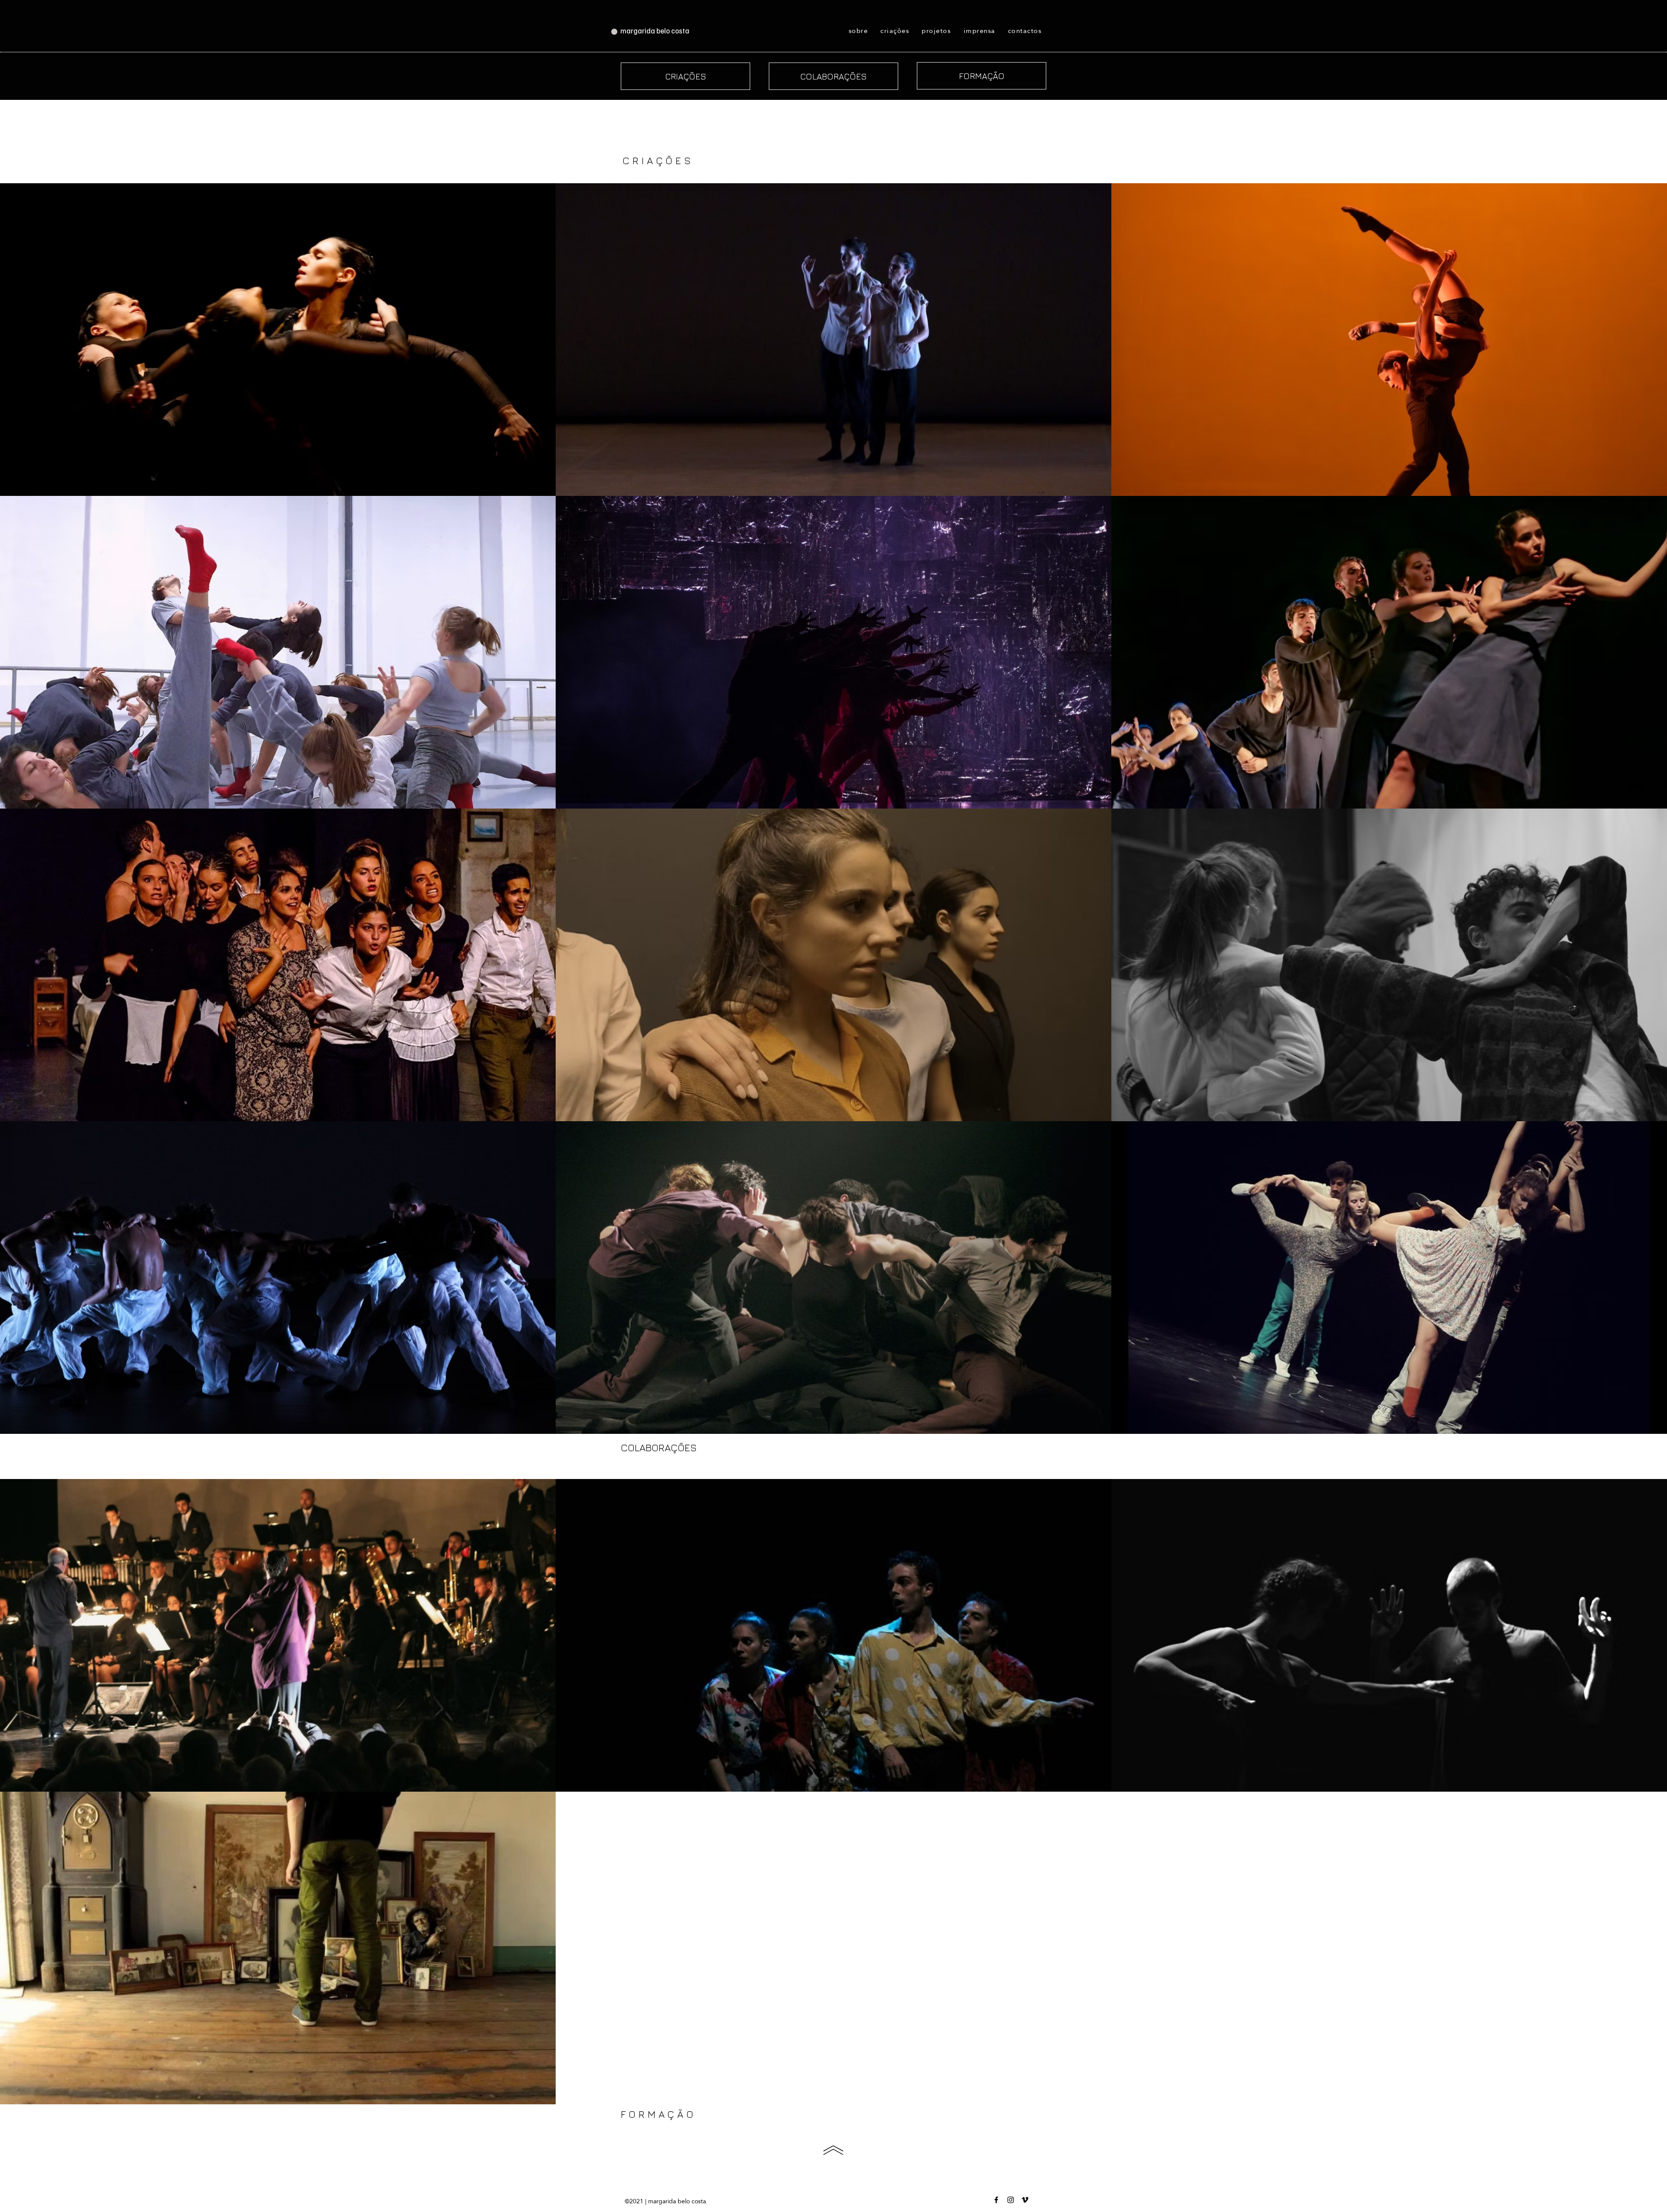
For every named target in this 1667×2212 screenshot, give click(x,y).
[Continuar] (833, 2150)
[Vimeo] (1025, 2200)
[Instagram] (1011, 2200)
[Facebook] (996, 2200)
